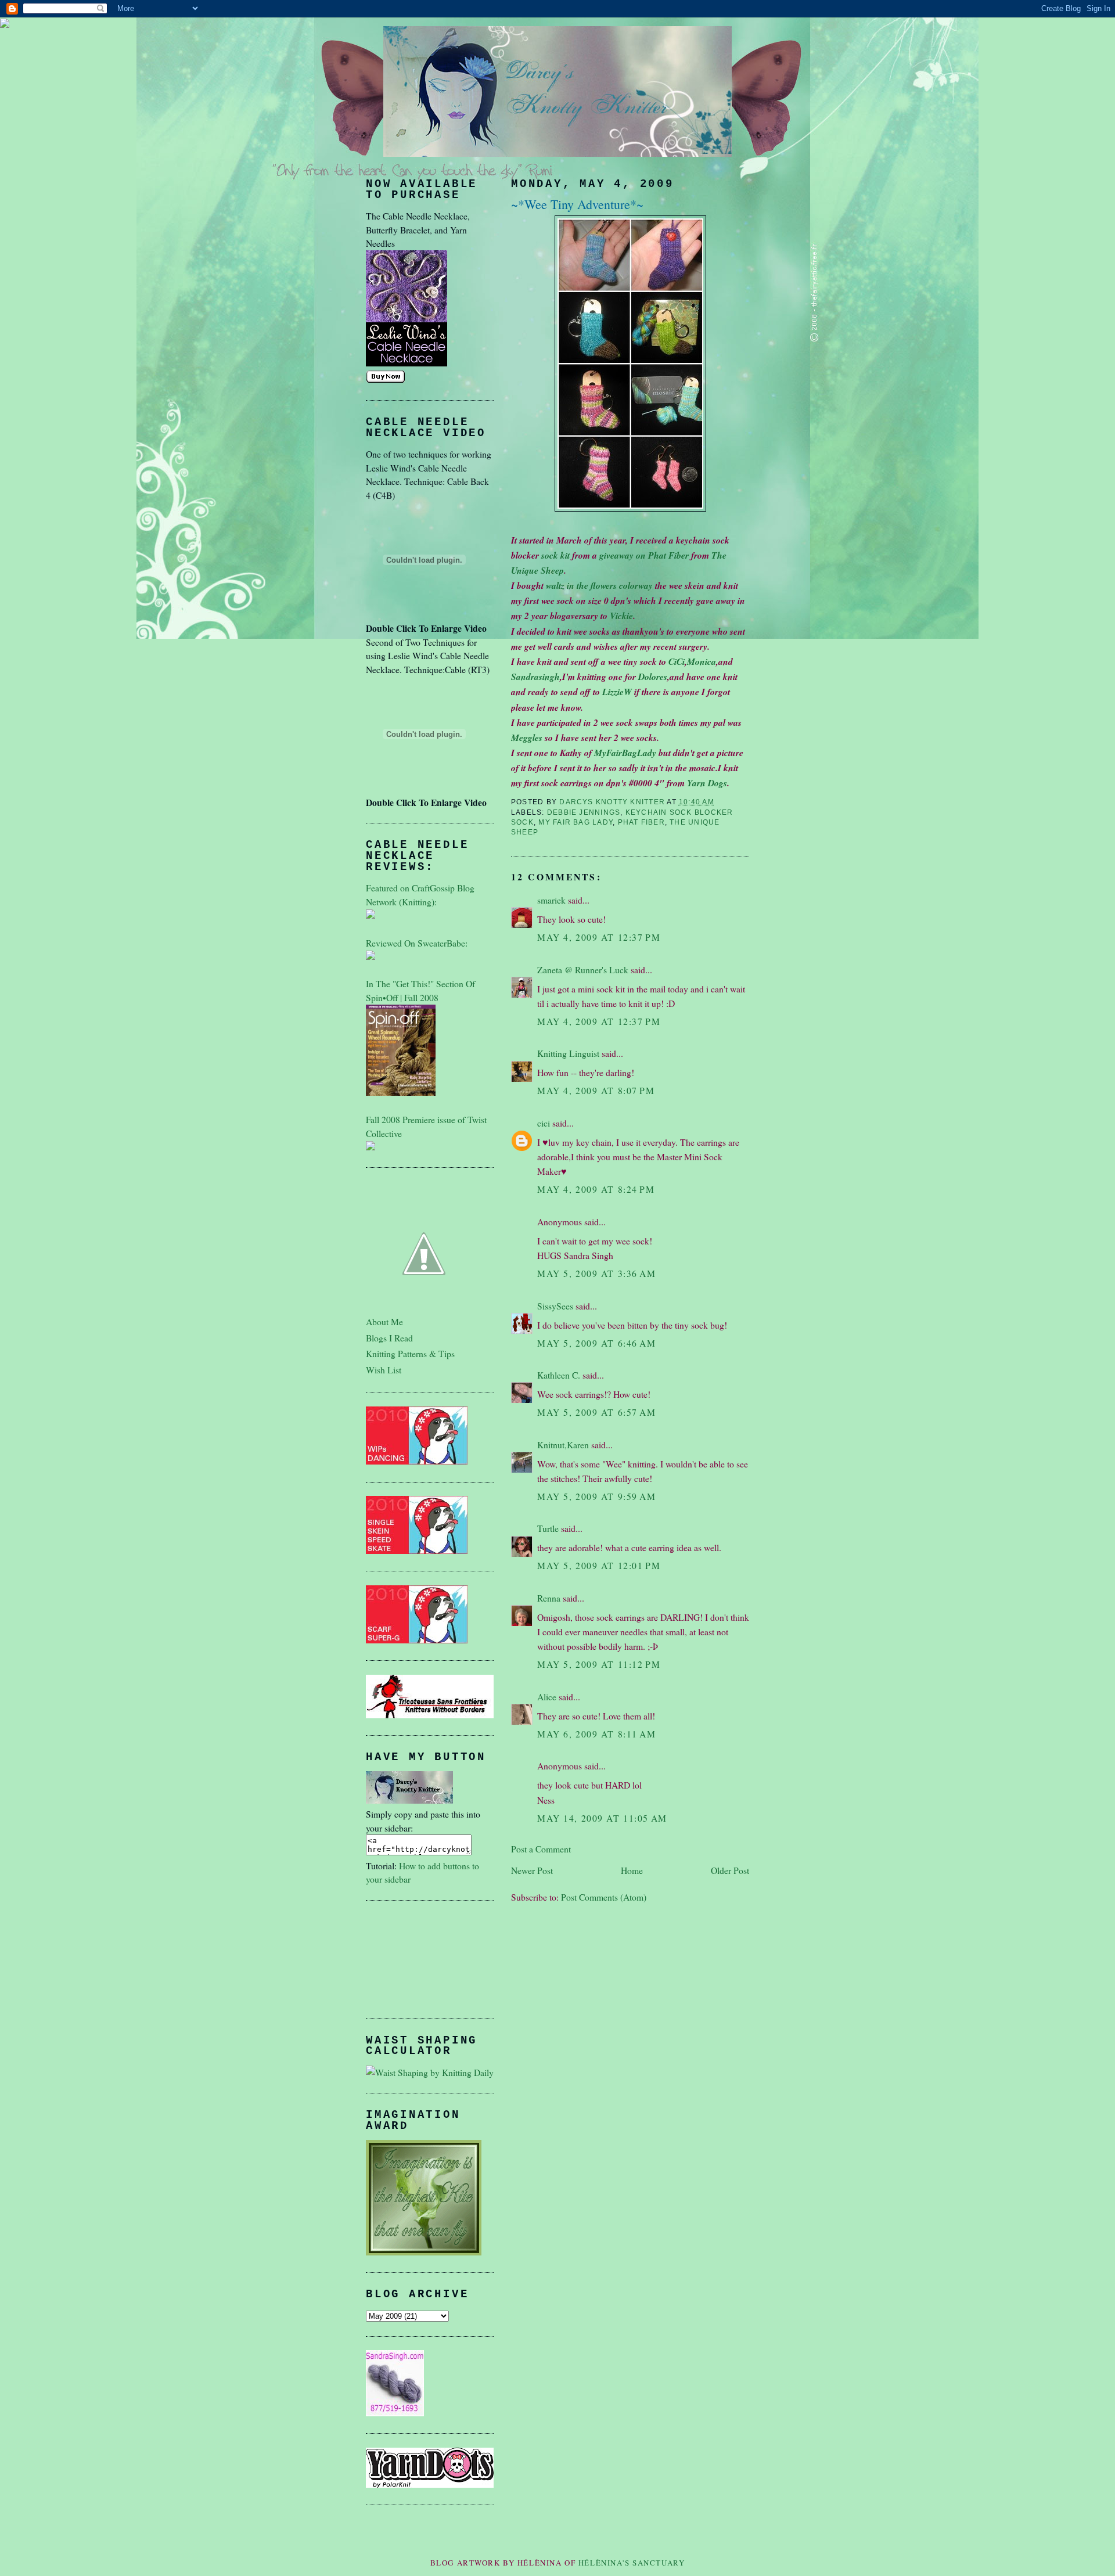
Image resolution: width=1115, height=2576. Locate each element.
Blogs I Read (389, 1338)
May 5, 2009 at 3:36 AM (597, 1273)
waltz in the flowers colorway (600, 585)
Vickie (621, 616)
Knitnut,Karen (563, 1444)
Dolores (653, 677)
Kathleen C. (559, 1375)
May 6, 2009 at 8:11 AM (597, 1734)
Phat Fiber (641, 822)
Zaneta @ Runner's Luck (583, 969)
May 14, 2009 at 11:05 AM (602, 1818)
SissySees (555, 1306)
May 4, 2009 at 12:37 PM (599, 937)
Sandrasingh (535, 677)
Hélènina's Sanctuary (632, 2563)
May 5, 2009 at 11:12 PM (599, 1664)
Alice (547, 1697)
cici (544, 1123)
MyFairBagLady (625, 753)
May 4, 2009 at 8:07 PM (596, 1090)
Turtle (548, 1528)
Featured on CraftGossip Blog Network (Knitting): (420, 895)
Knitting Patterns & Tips (410, 1353)
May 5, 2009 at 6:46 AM (597, 1343)
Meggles (527, 737)
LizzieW (617, 692)
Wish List (384, 1370)
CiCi (677, 661)
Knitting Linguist (568, 1053)
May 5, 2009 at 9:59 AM (597, 1496)
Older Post (730, 1870)
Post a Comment (541, 1849)
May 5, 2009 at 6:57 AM (597, 1412)
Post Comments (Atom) (604, 1897)
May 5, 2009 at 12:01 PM (599, 1565)
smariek (551, 900)
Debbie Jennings (584, 812)
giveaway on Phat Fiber (644, 555)
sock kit (557, 555)
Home (632, 1870)
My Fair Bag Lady (576, 822)
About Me (384, 1321)
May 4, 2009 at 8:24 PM (596, 1189)
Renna (549, 1598)
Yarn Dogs (707, 783)
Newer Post (532, 1870)
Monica (702, 661)
